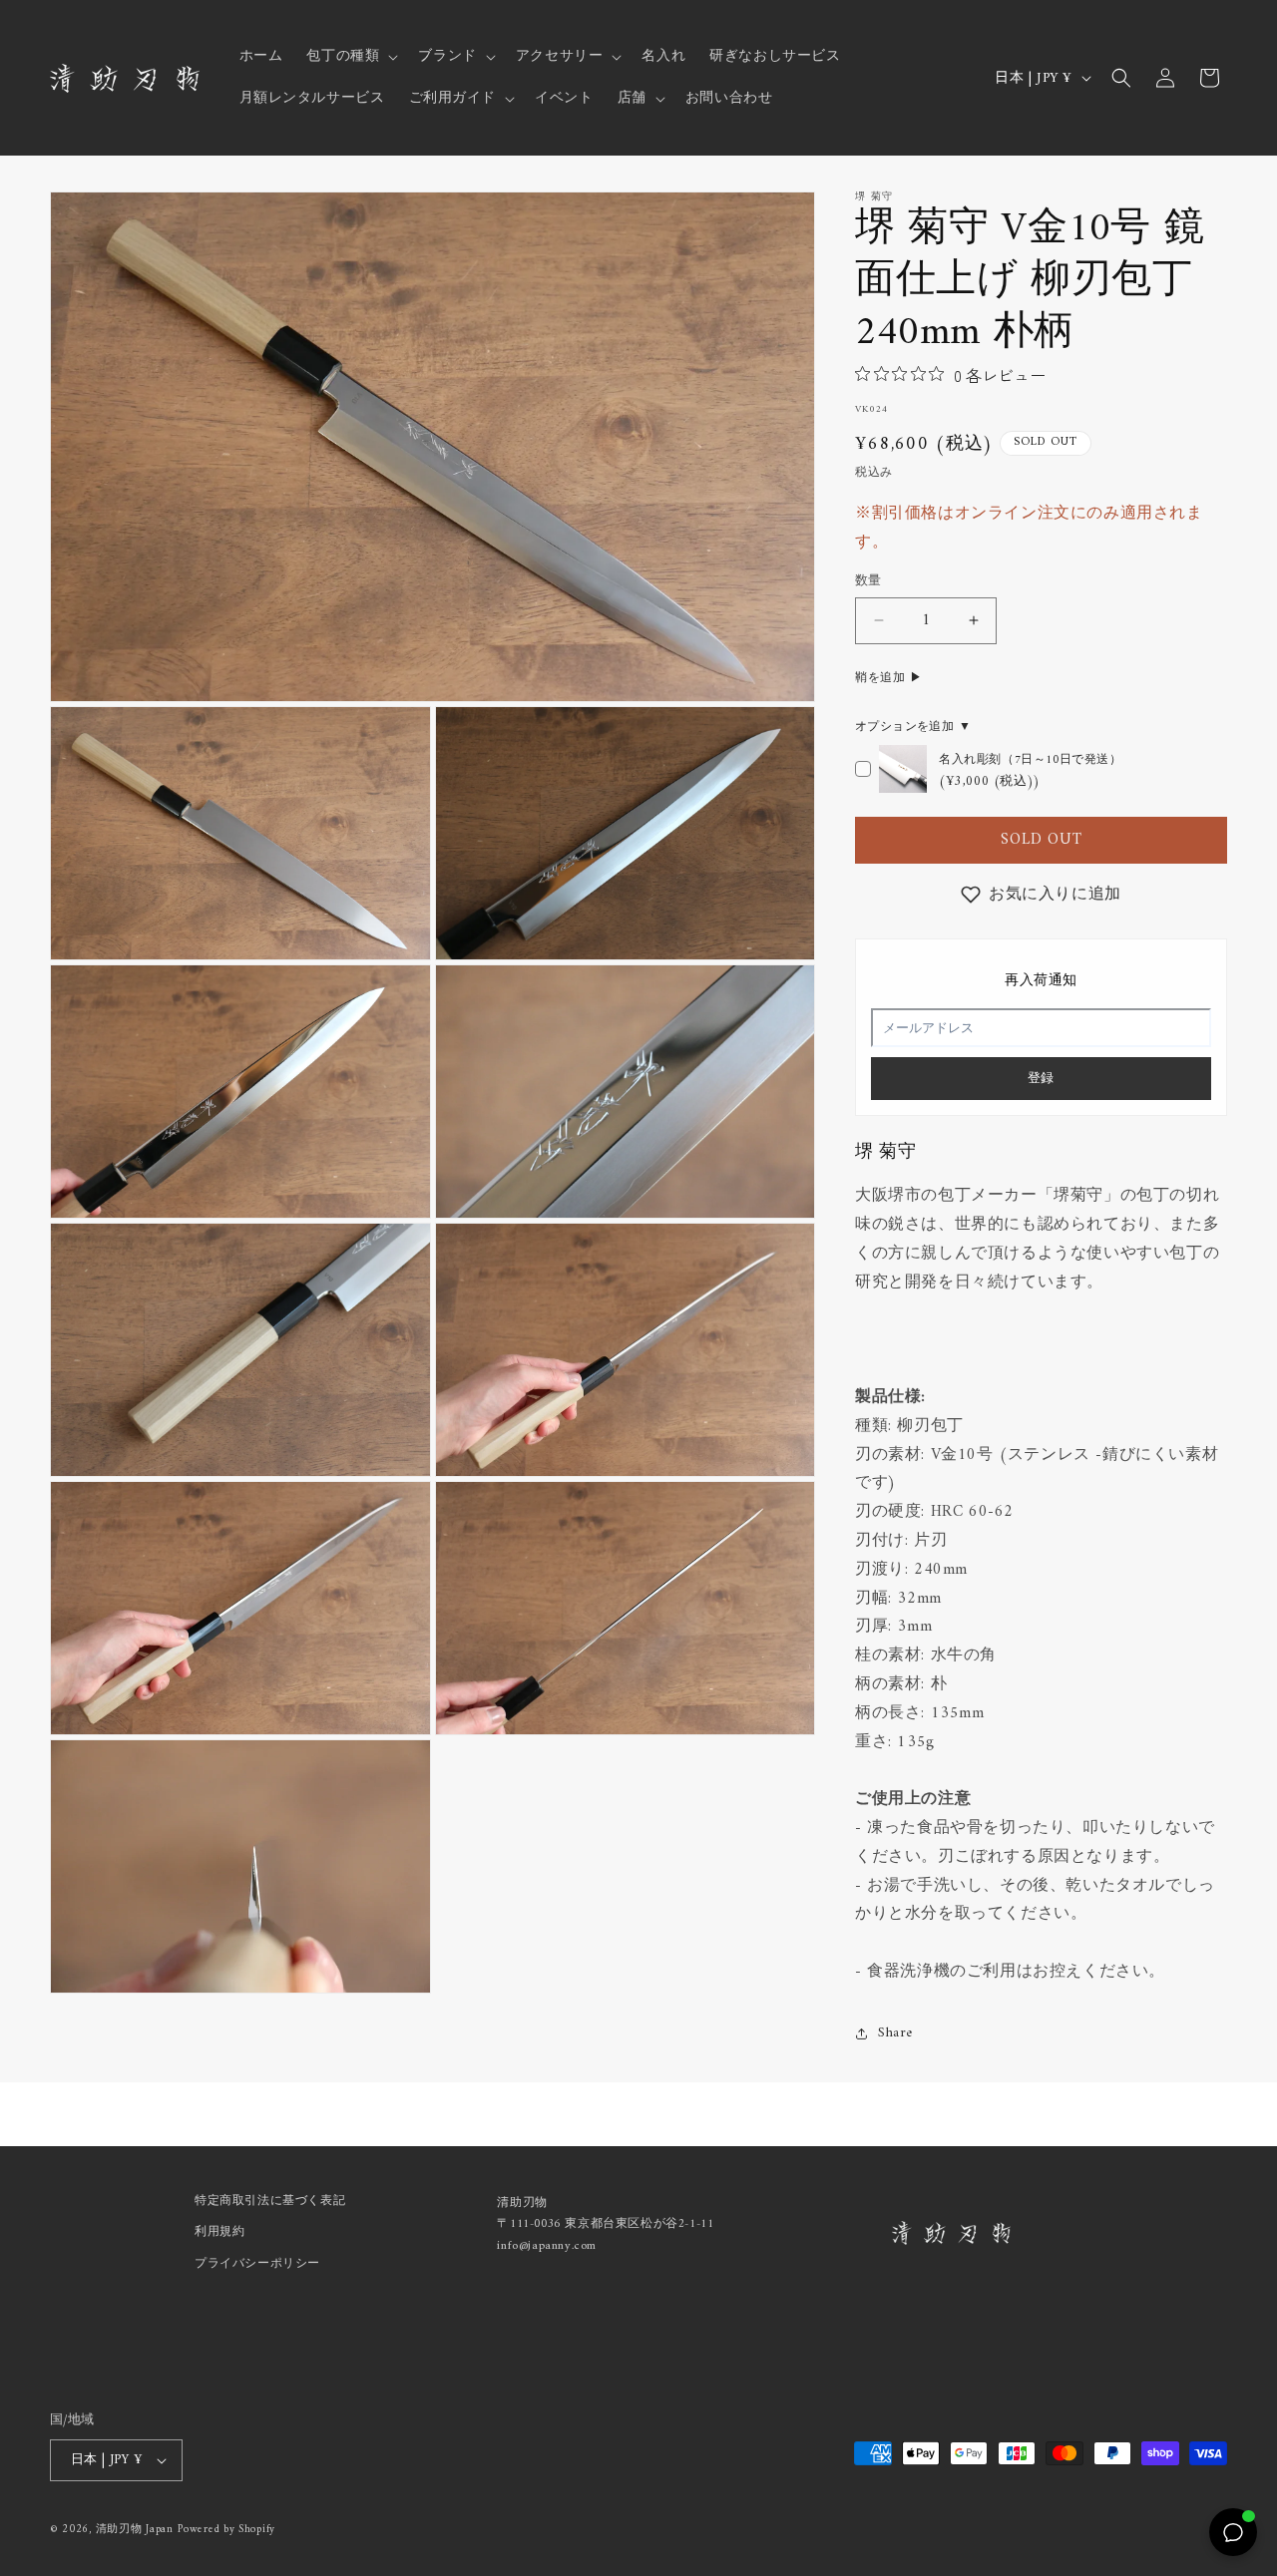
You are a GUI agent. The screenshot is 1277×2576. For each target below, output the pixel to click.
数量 (868, 581)
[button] (350, 57)
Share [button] (895, 2033)
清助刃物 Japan (135, 2530)
